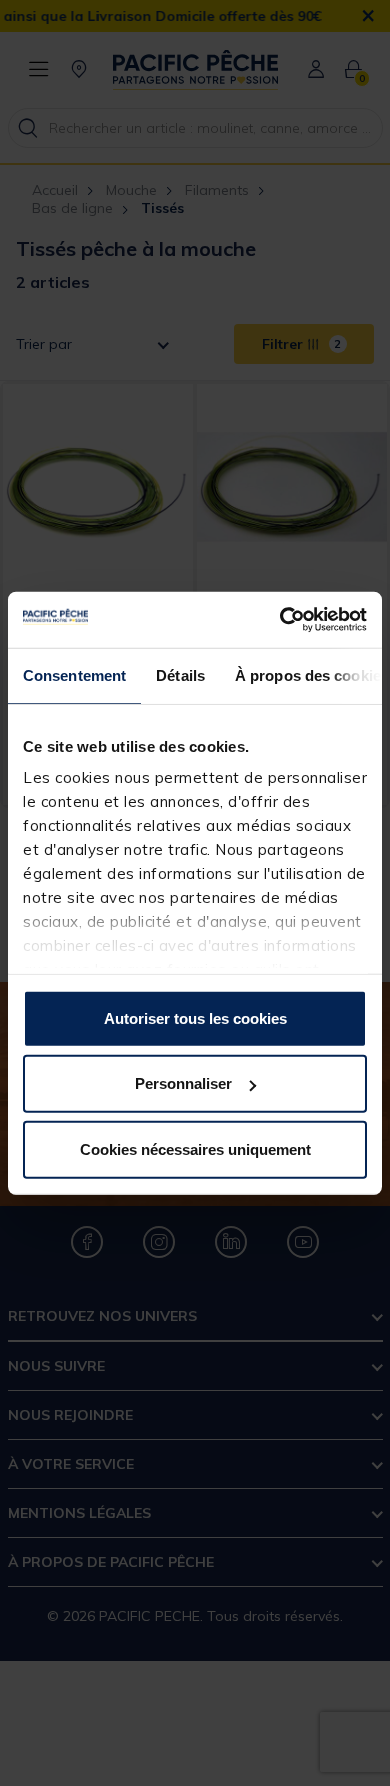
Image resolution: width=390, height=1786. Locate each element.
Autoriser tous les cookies (195, 1017)
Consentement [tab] (74, 674)
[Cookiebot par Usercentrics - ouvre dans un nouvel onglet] (280, 620)
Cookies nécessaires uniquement (195, 1148)
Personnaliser (183, 1083)
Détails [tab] (180, 674)
